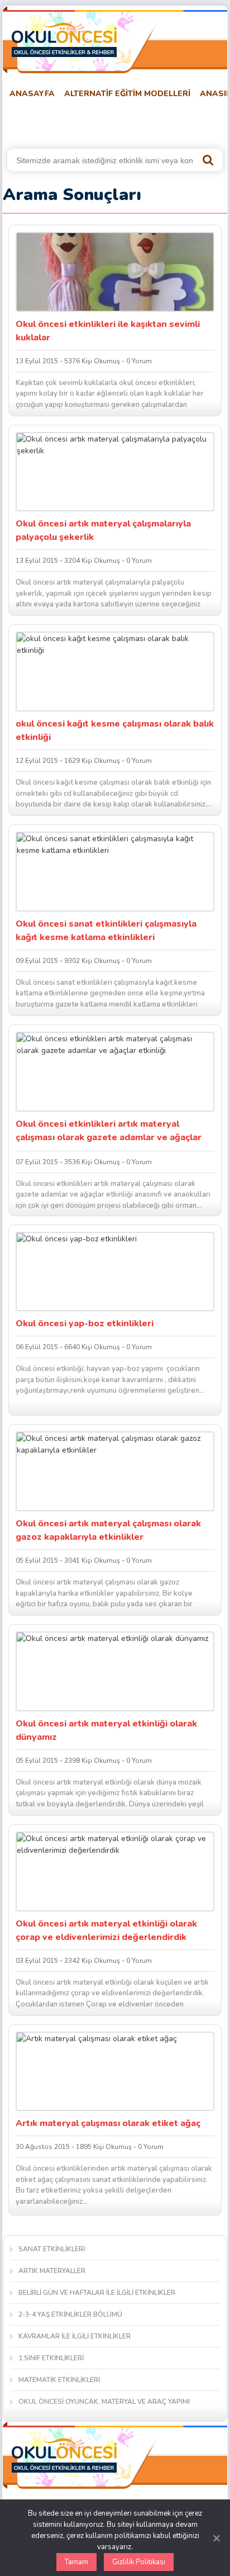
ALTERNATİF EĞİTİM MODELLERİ (127, 94)
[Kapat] (216, 2538)
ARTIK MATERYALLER (52, 2271)
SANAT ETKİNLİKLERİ (52, 2249)
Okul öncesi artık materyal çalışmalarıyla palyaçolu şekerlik (103, 530)
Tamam (76, 2562)
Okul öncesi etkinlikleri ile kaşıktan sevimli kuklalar (108, 331)
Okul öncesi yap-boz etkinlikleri (85, 1323)
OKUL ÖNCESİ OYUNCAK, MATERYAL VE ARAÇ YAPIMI (104, 2402)
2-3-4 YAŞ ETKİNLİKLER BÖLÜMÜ (70, 2314)
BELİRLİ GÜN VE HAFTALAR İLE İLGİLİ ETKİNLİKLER (97, 2293)
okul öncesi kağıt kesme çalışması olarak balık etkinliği (115, 730)
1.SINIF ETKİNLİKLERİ (51, 2358)
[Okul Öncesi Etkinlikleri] (64, 40)
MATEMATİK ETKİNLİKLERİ (59, 2380)
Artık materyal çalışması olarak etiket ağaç (108, 2123)
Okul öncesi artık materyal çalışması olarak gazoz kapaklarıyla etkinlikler (108, 1530)
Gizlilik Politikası (139, 2562)
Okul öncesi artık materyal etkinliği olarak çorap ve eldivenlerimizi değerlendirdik (106, 1930)
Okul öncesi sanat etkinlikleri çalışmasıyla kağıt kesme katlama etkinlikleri (106, 931)
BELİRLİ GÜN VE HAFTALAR (57, 122)
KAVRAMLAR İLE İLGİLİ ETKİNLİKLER (75, 2336)
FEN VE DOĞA (150, 122)
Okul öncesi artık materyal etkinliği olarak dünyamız (106, 1730)
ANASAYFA (32, 94)
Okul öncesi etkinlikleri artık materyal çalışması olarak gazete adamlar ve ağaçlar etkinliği (109, 1132)
